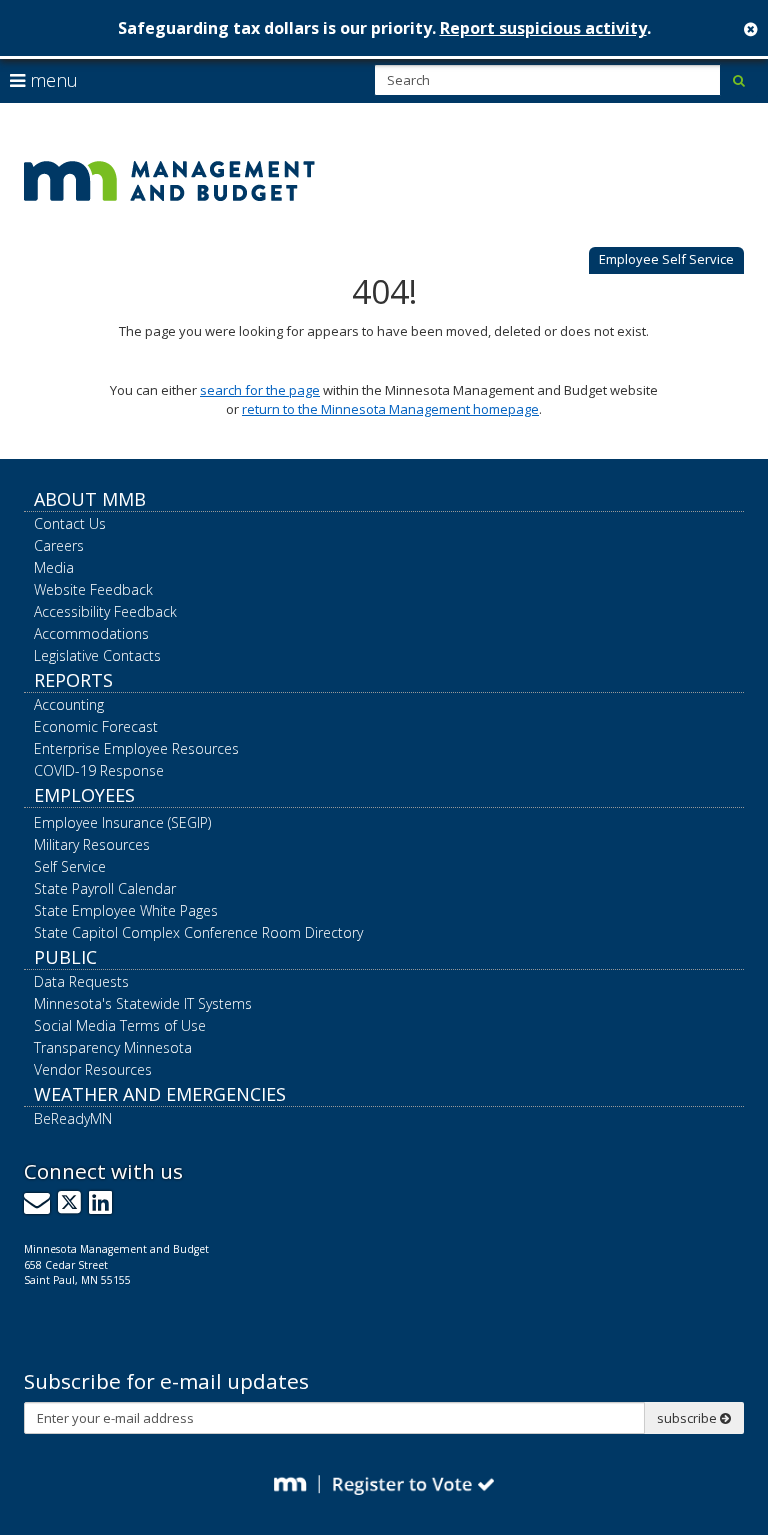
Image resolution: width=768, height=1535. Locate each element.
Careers (59, 545)
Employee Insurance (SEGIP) (122, 822)
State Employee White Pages (126, 910)
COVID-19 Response (99, 770)
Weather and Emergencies (160, 1094)
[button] (666, 261)
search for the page (260, 390)
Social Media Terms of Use (120, 1025)
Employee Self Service (666, 259)
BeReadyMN (73, 1118)
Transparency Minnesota (113, 1047)
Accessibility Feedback (105, 611)
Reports (73, 680)
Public (65, 957)
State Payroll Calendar (105, 888)
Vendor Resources (93, 1069)
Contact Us (70, 523)
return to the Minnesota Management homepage (390, 409)
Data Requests (81, 981)
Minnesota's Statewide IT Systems (143, 1003)
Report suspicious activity (543, 28)
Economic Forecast (96, 726)
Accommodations (91, 633)
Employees (84, 795)
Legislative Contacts (97, 655)
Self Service (70, 866)
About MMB (90, 499)
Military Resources (92, 844)
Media (54, 567)
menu (51, 80)
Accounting (69, 704)
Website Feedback (93, 589)
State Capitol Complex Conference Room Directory (198, 932)
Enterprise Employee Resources (136, 748)
